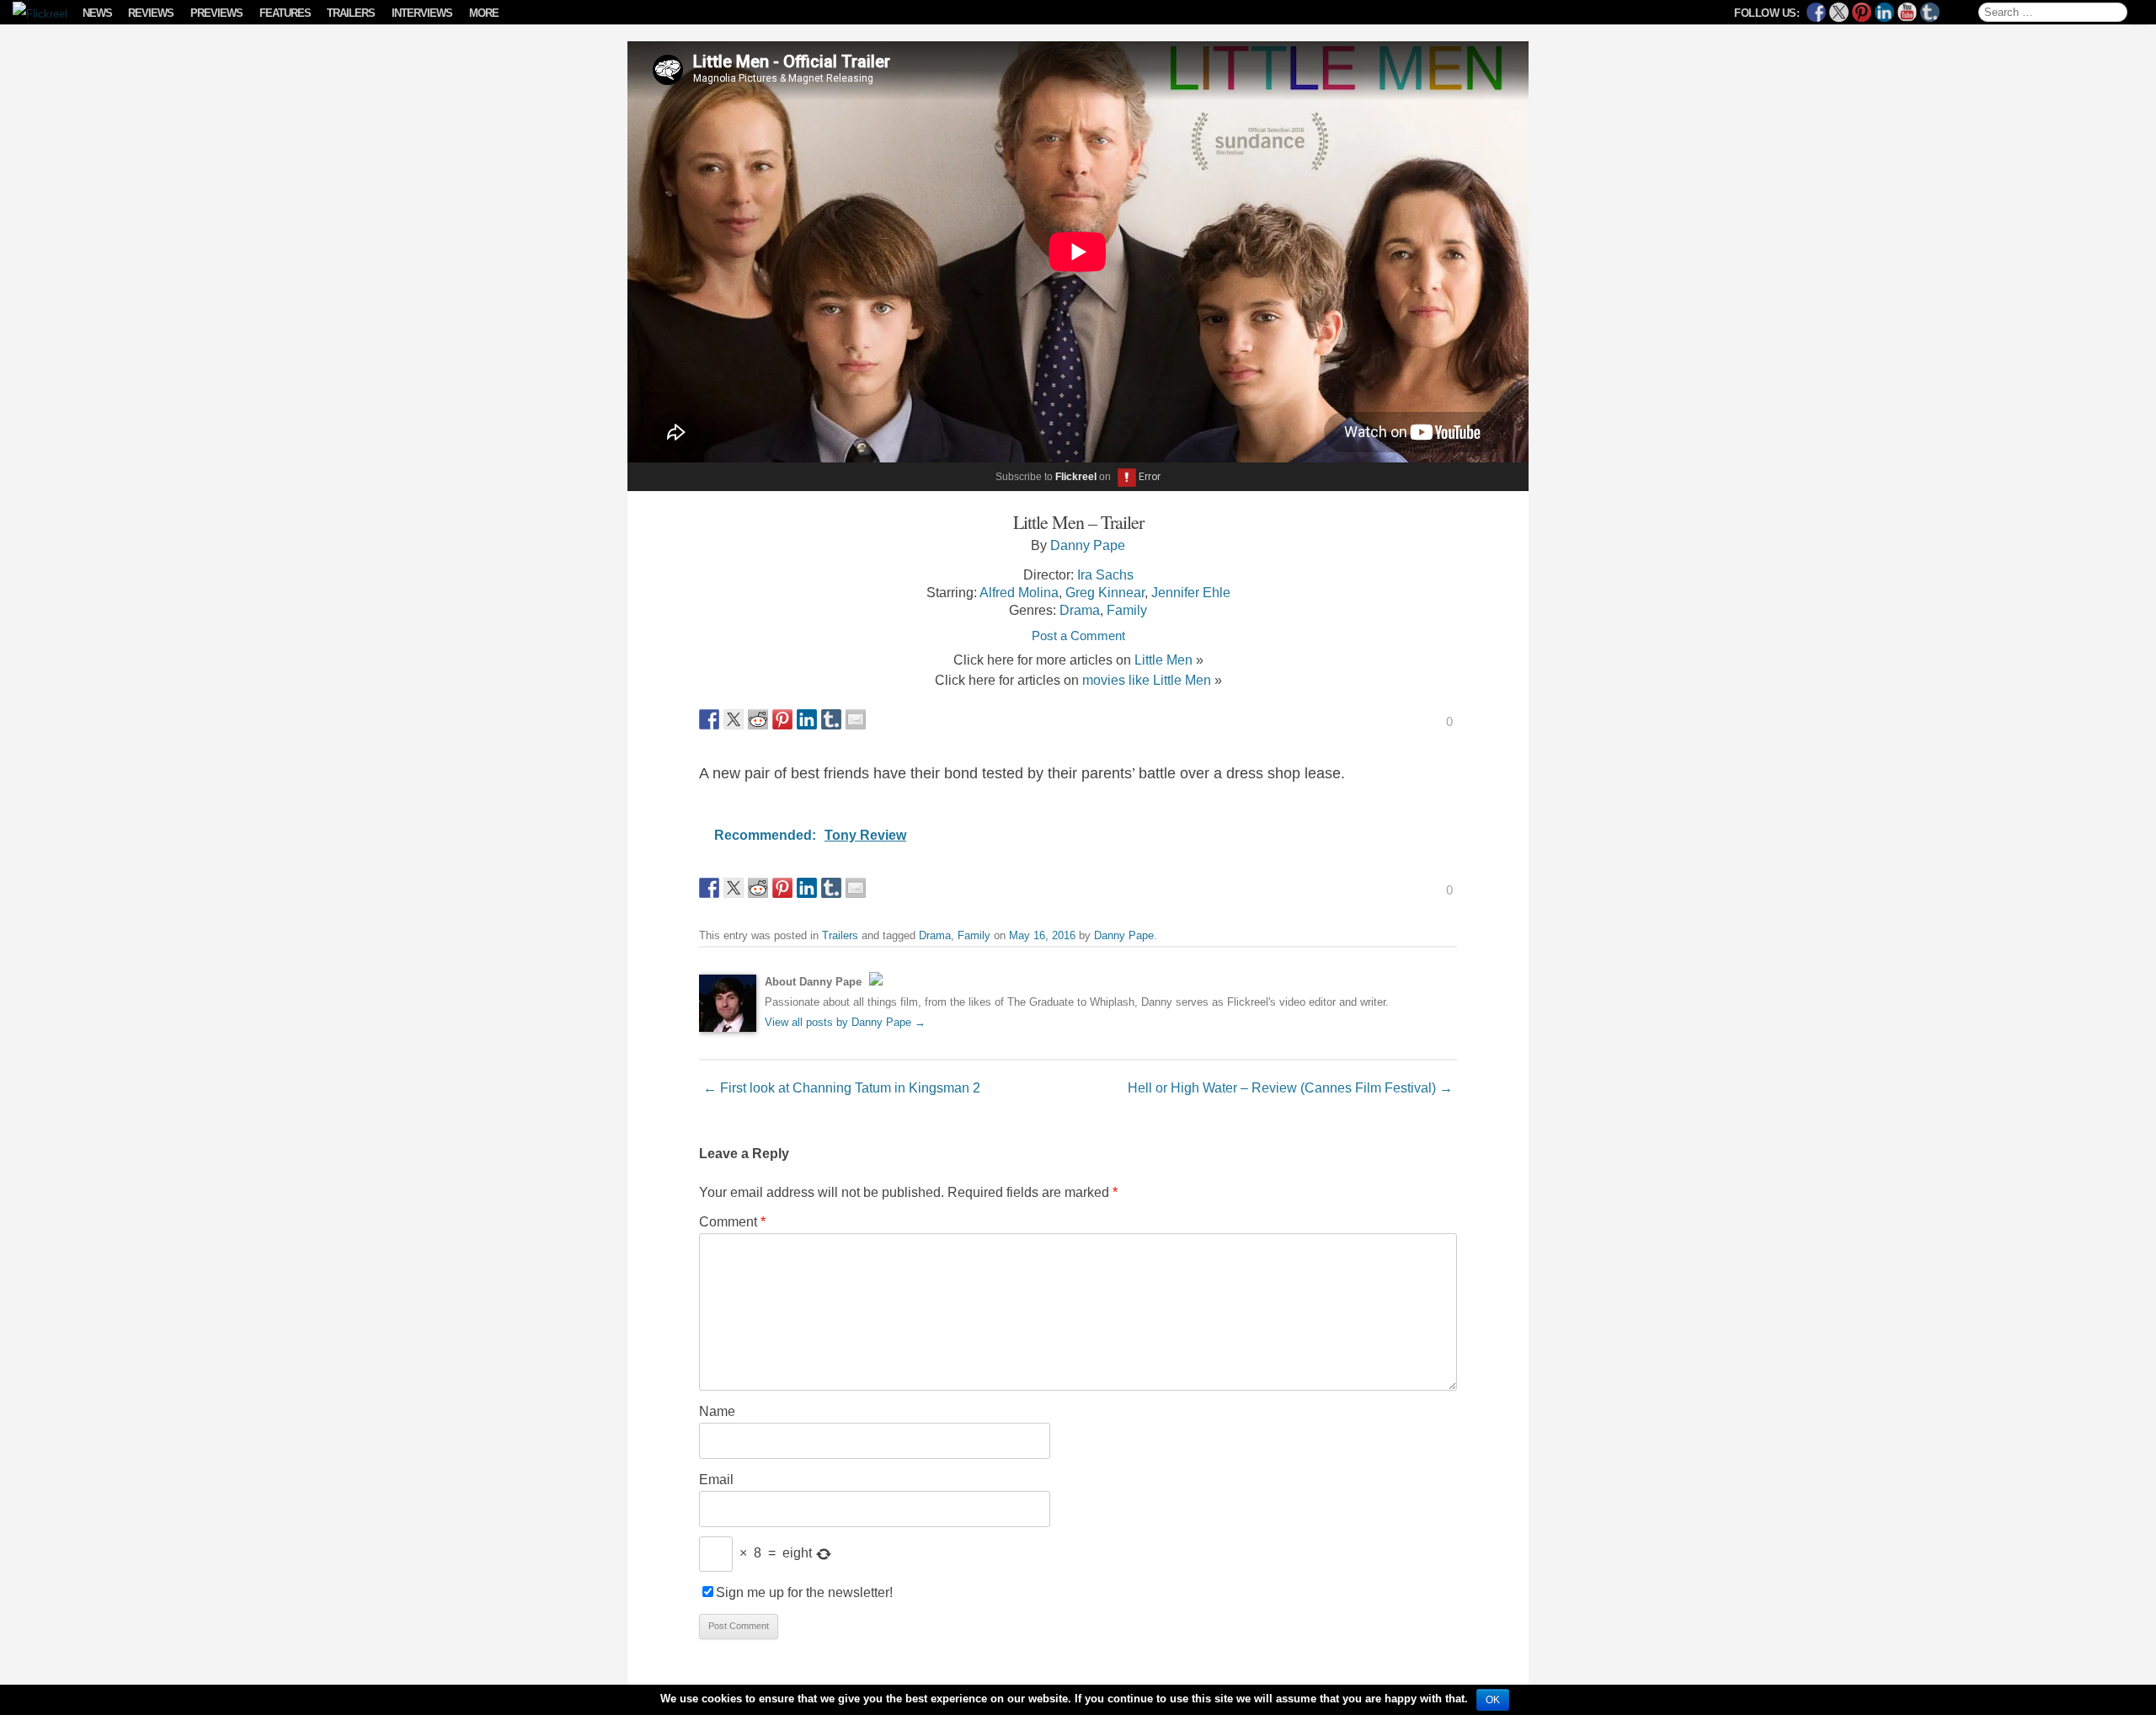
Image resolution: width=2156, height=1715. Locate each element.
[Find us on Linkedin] (1884, 12)
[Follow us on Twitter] (1839, 12)
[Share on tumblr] (831, 719)
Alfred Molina (1019, 592)
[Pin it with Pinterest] (782, 719)
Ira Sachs (1105, 574)
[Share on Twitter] (734, 719)
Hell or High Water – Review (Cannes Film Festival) (1290, 1087)
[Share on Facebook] (709, 719)
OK (1493, 1700)
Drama (1080, 610)
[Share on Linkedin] (807, 719)
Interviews (422, 13)
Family (1127, 610)
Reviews (151, 13)
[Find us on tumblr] (1930, 12)
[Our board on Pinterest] (1862, 12)
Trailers (351, 13)
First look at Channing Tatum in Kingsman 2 (842, 1087)
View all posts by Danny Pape (845, 1022)
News (97, 13)
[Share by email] (856, 719)
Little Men (1163, 660)
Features (285, 13)
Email (716, 1479)
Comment (732, 1221)
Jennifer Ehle (1191, 592)
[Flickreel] (35, 14)
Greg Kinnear (1105, 592)
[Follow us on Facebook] (1816, 12)
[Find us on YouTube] (1907, 12)
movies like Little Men (1147, 680)
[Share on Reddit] (758, 719)
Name (717, 1411)
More (484, 13)
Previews (216, 13)
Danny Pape (1088, 545)
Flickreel (1076, 477)
